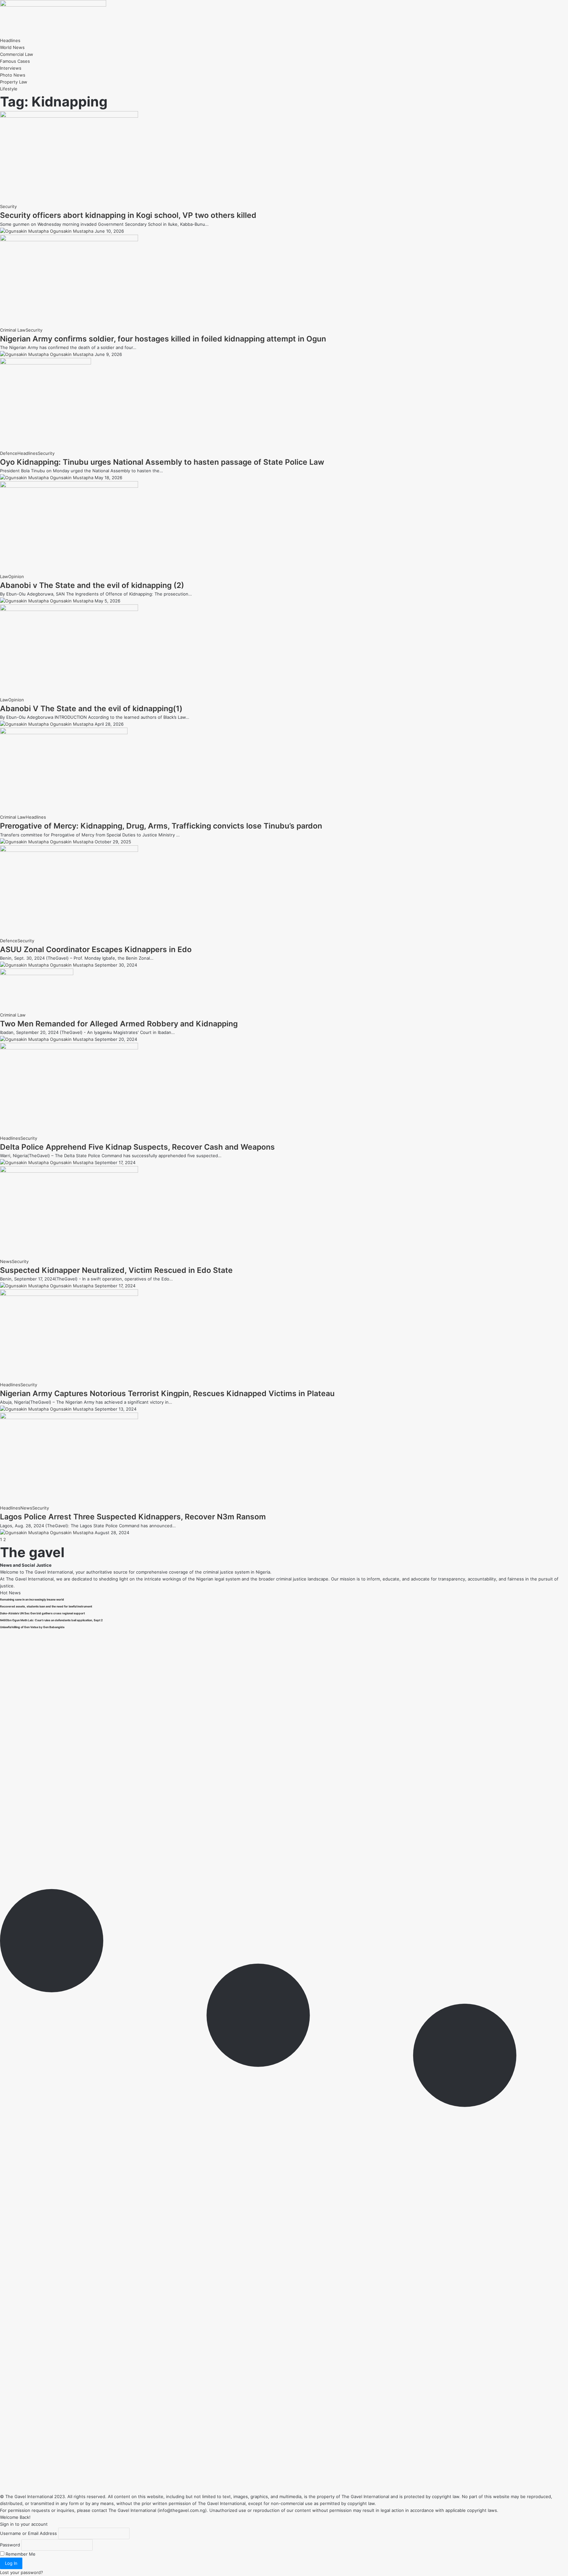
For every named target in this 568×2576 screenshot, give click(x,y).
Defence (9, 453)
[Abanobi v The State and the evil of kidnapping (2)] (69, 486)
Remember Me (20, 2554)
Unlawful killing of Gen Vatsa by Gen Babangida (32, 1627)
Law (4, 576)
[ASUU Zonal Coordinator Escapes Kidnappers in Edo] (69, 850)
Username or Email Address (28, 2533)
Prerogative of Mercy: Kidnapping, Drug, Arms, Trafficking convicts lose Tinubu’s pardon (161, 826)
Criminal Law (13, 330)
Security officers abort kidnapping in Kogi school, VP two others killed (128, 215)
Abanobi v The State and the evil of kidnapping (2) (92, 585)
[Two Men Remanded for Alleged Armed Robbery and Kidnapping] (37, 973)
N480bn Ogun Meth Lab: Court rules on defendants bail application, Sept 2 (51, 1620)
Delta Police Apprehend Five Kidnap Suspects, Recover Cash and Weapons (137, 1147)
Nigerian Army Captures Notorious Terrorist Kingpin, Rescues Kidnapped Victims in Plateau (167, 1393)
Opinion (16, 576)
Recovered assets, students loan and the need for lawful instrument (46, 1606)
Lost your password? (22, 2572)
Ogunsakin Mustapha (72, 231)
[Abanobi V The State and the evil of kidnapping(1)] (69, 609)
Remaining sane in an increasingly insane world (32, 1600)
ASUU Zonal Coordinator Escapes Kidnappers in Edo (96, 949)
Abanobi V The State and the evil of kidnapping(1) (91, 709)
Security (8, 206)
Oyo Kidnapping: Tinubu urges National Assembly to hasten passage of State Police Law (162, 462)
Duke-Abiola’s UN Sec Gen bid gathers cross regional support (42, 1613)
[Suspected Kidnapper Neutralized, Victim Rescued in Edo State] (69, 1171)
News (6, 1261)
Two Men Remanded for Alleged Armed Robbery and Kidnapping (119, 1024)
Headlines (28, 453)
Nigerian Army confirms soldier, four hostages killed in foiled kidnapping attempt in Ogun (163, 339)
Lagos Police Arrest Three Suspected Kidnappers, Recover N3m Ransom (133, 1517)
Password (10, 2545)
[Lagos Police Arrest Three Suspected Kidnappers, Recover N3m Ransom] (69, 1417)
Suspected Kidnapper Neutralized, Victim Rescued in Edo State (116, 1270)
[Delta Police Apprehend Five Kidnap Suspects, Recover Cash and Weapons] (69, 1048)
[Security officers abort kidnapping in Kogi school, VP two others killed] (69, 116)
